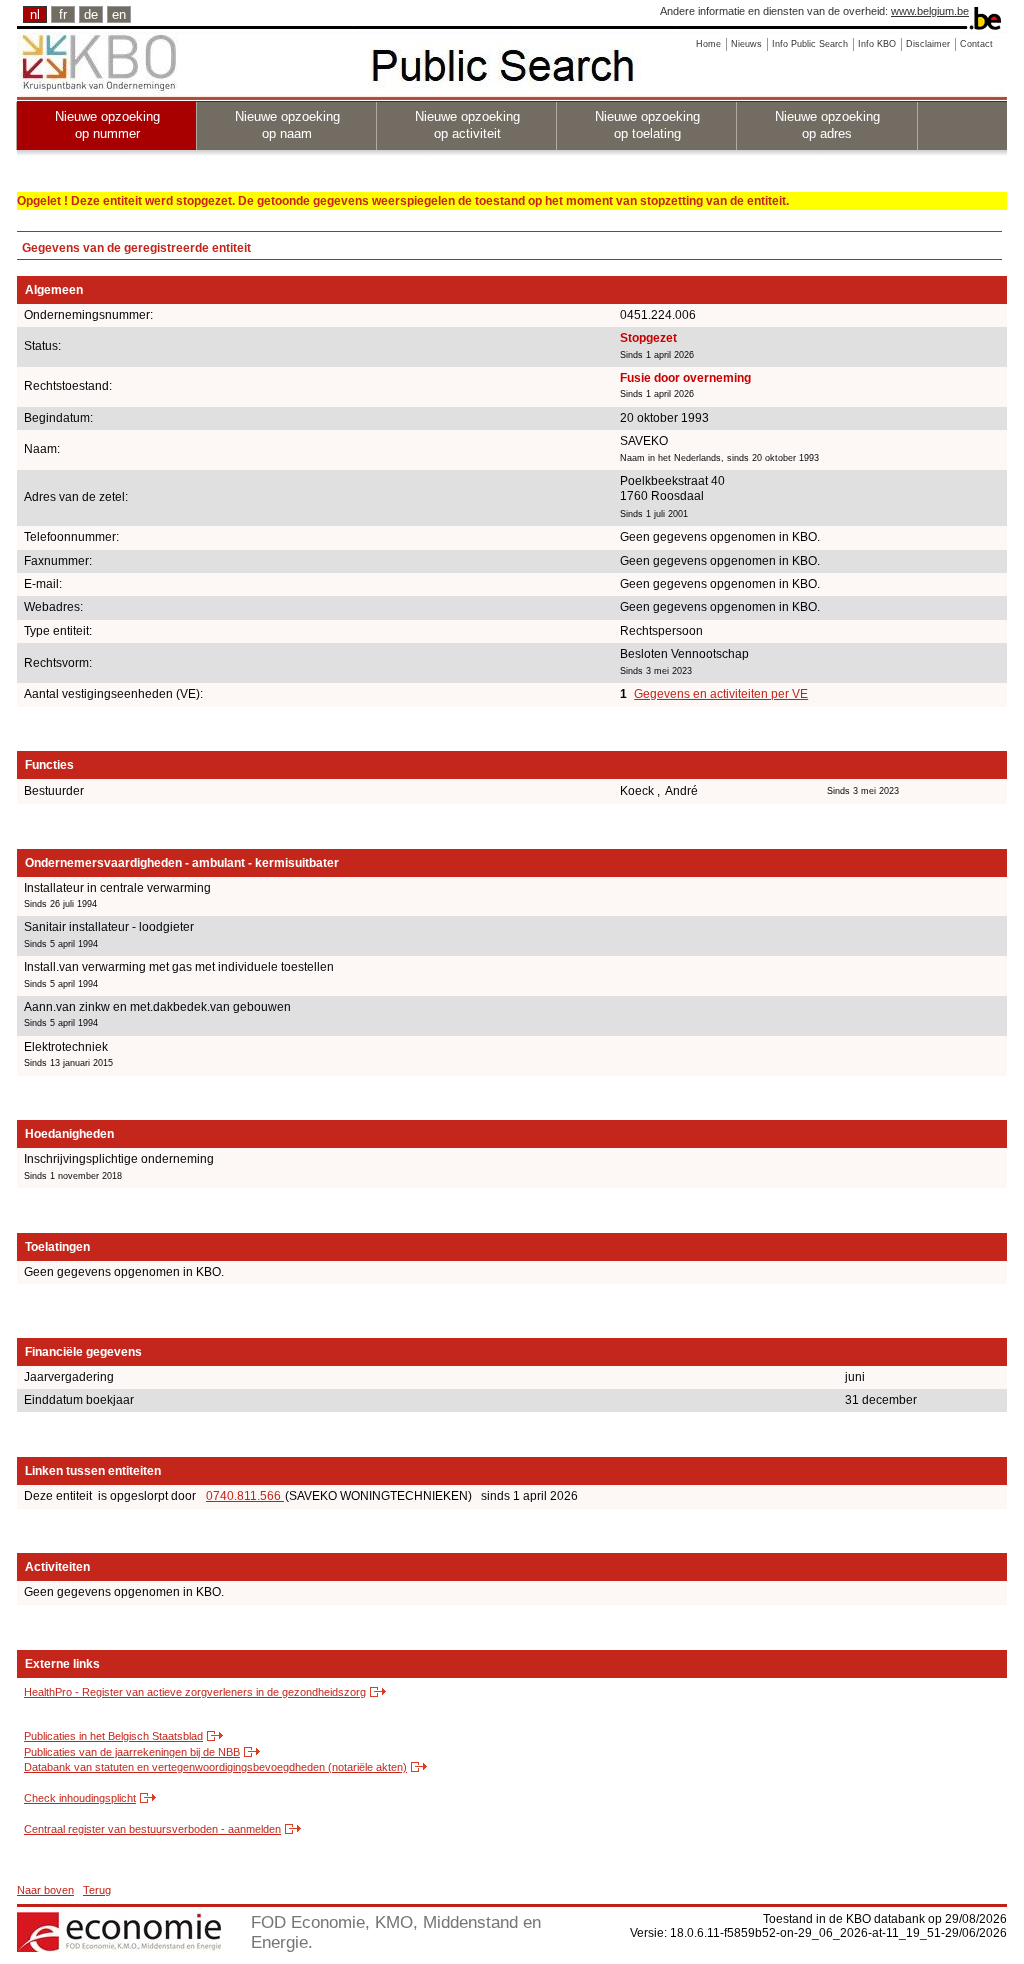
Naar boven (45, 1890)
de (91, 14)
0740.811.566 (245, 1496)
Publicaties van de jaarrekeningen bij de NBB (132, 1752)
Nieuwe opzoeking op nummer (107, 125)
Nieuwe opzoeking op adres (827, 125)
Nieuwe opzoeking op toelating (647, 125)
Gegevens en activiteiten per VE (721, 694)
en (119, 14)
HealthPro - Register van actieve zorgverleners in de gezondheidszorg (195, 1692)
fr (63, 14)
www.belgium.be (930, 11)
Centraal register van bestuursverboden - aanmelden (152, 1829)
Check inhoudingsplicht (80, 1798)
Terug (97, 1890)
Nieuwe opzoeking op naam (287, 125)
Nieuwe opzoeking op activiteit (467, 125)
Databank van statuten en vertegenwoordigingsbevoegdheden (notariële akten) (215, 1767)
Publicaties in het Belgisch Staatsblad (113, 1736)
